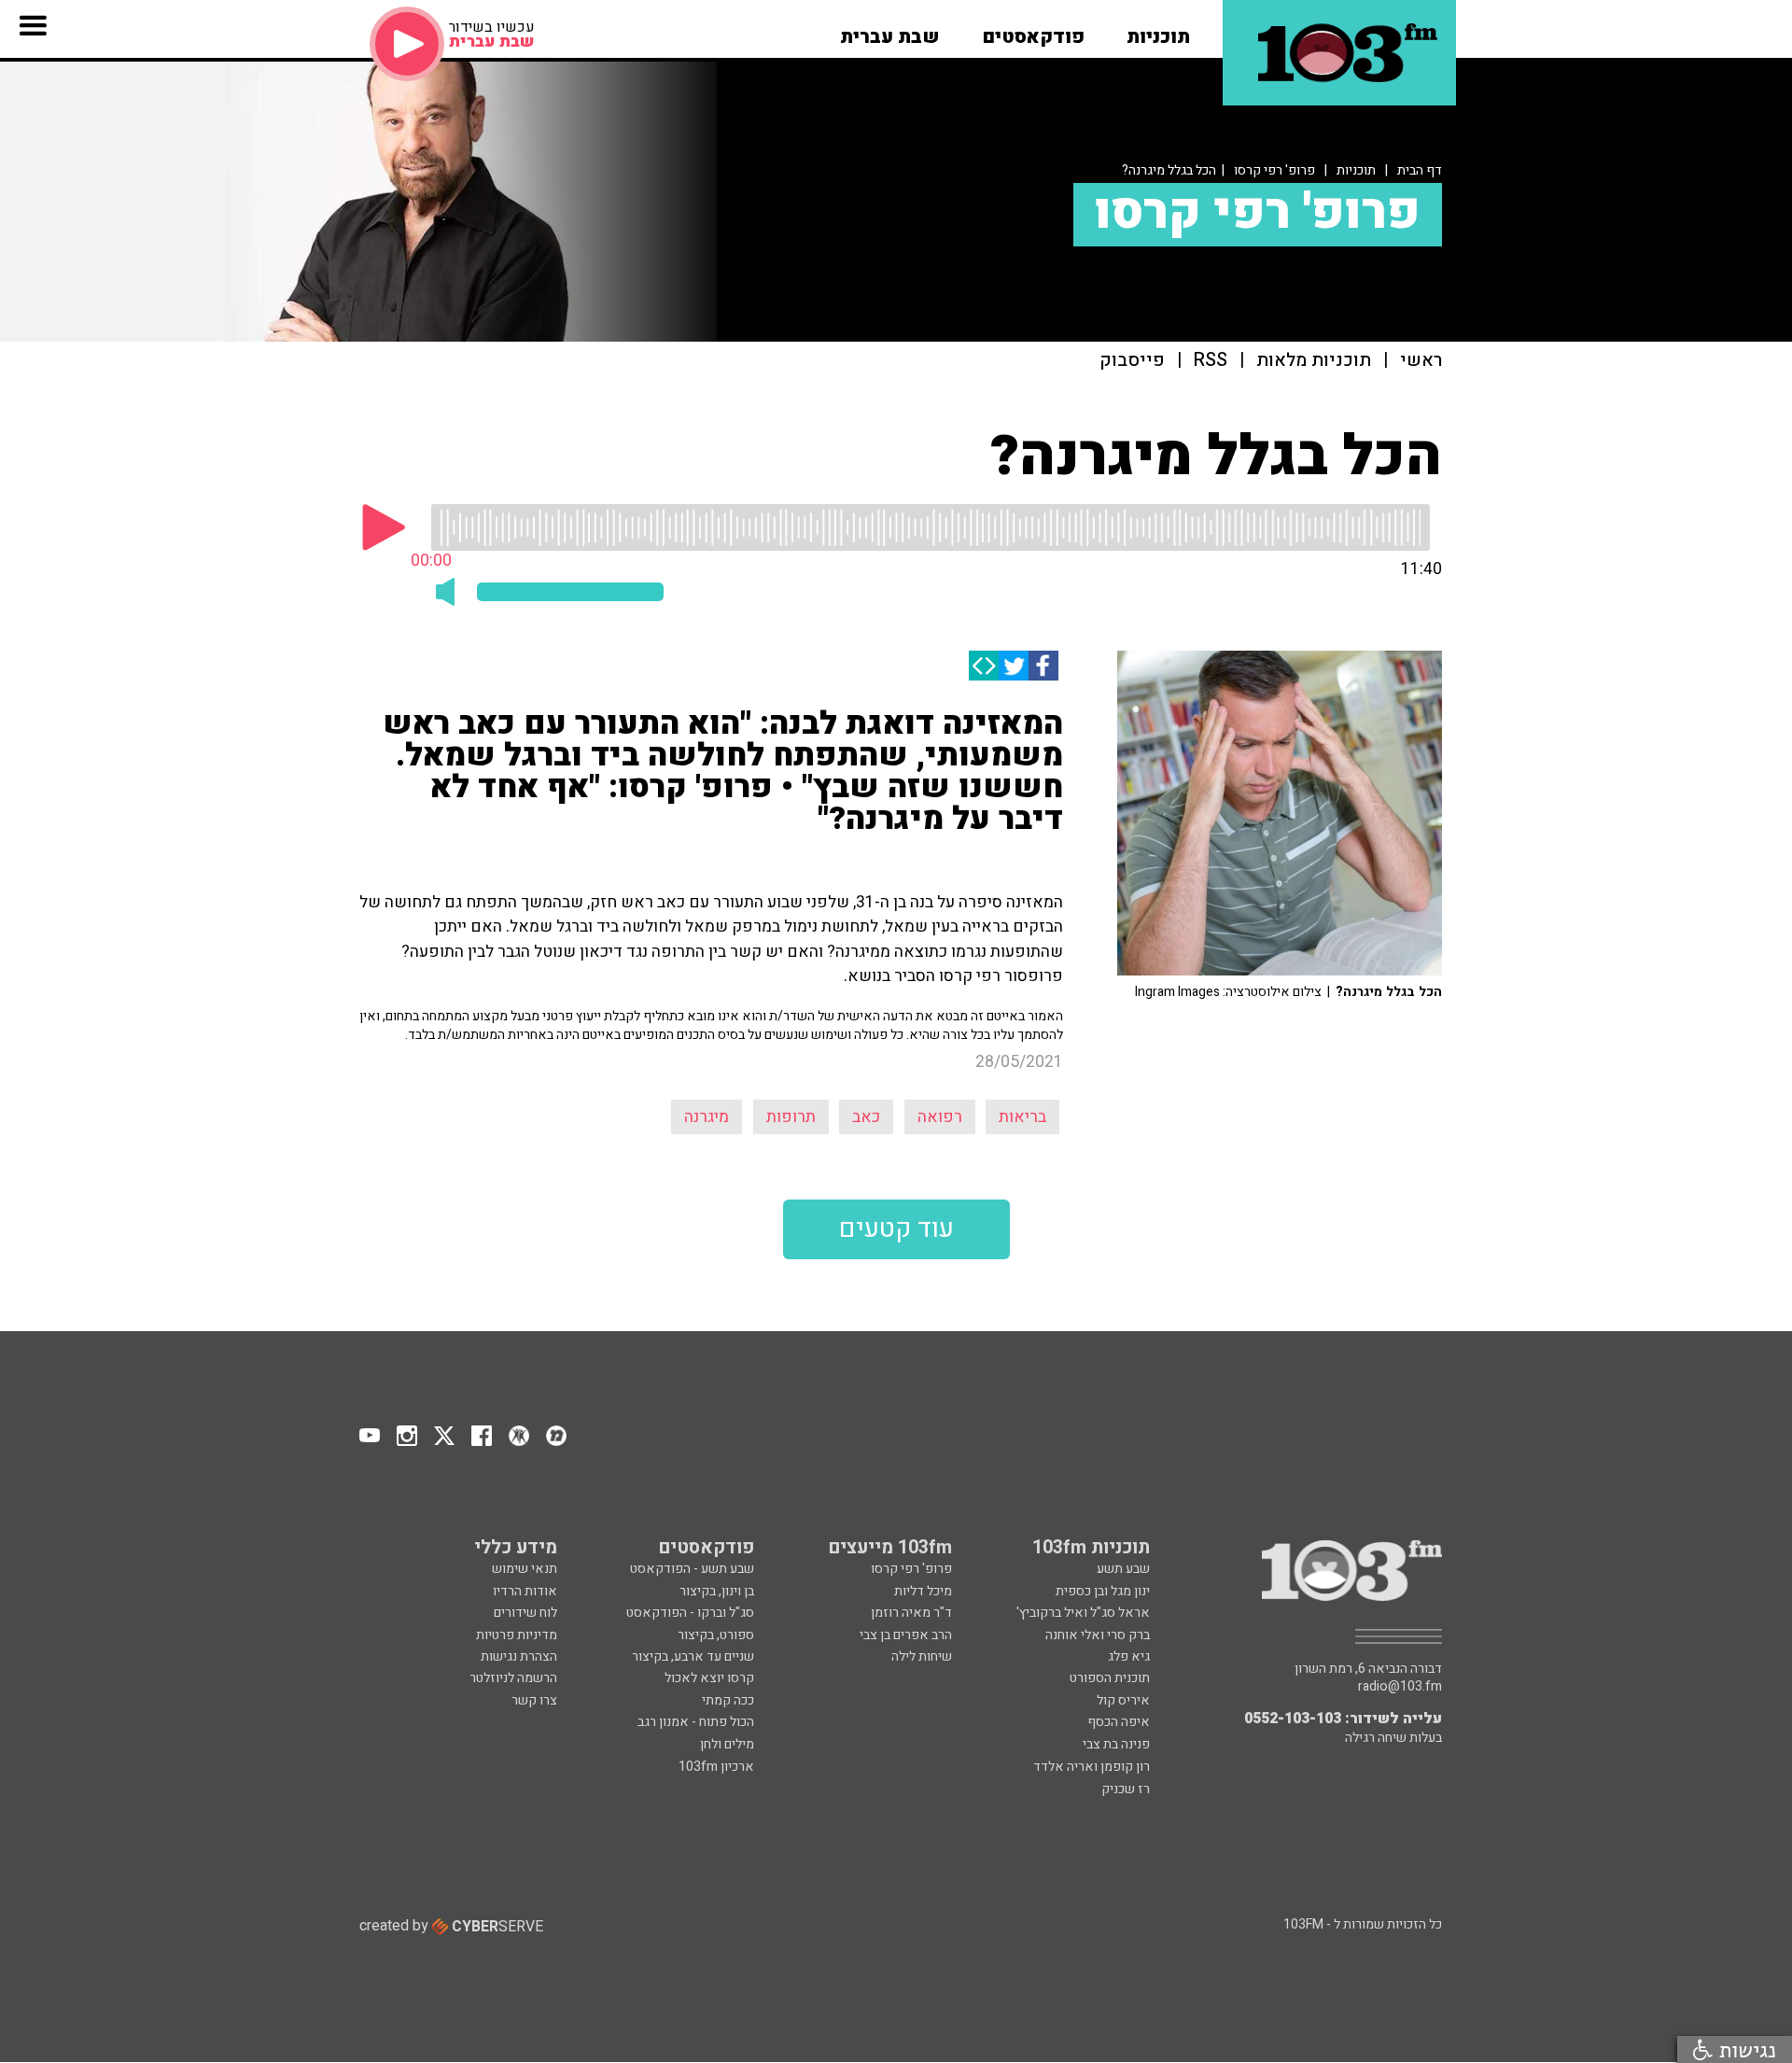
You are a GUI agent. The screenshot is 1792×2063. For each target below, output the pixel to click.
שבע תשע (1123, 1569)
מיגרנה (707, 1117)
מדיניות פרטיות (517, 1635)
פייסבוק (1132, 361)
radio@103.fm (1400, 1687)
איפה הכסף (1119, 1722)
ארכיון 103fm (716, 1767)
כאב (866, 1117)
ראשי (1421, 361)
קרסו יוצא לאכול (709, 1678)
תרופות (791, 1117)
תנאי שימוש (525, 1569)
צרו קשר (534, 1700)
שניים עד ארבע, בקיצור (693, 1656)
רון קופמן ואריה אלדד (1092, 1767)
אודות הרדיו (525, 1591)
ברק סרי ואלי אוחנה (1098, 1635)
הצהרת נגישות (519, 1656)
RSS (1211, 361)
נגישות (1744, 2049)
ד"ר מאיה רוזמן (911, 1613)
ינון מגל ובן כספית (1103, 1591)
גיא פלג (1129, 1656)
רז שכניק (1126, 1789)
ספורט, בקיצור (716, 1635)
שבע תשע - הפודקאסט (692, 1569)
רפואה (940, 1117)
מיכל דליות (923, 1591)
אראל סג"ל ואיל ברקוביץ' (1083, 1613)
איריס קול (1123, 1700)
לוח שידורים (525, 1613)
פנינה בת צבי (1116, 1744)
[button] (1158, 31)
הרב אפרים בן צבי (906, 1635)
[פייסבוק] (1043, 666)
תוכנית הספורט (1110, 1678)
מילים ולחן (727, 1744)
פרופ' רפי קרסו (1274, 170)
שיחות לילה (922, 1656)
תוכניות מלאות (1314, 361)
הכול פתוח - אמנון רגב (696, 1722)
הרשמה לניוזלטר (513, 1678)
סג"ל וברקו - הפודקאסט (690, 1613)
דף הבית (1420, 170)
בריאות (1022, 1117)
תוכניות (1356, 170)
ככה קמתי (728, 1700)
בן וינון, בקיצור (717, 1591)
